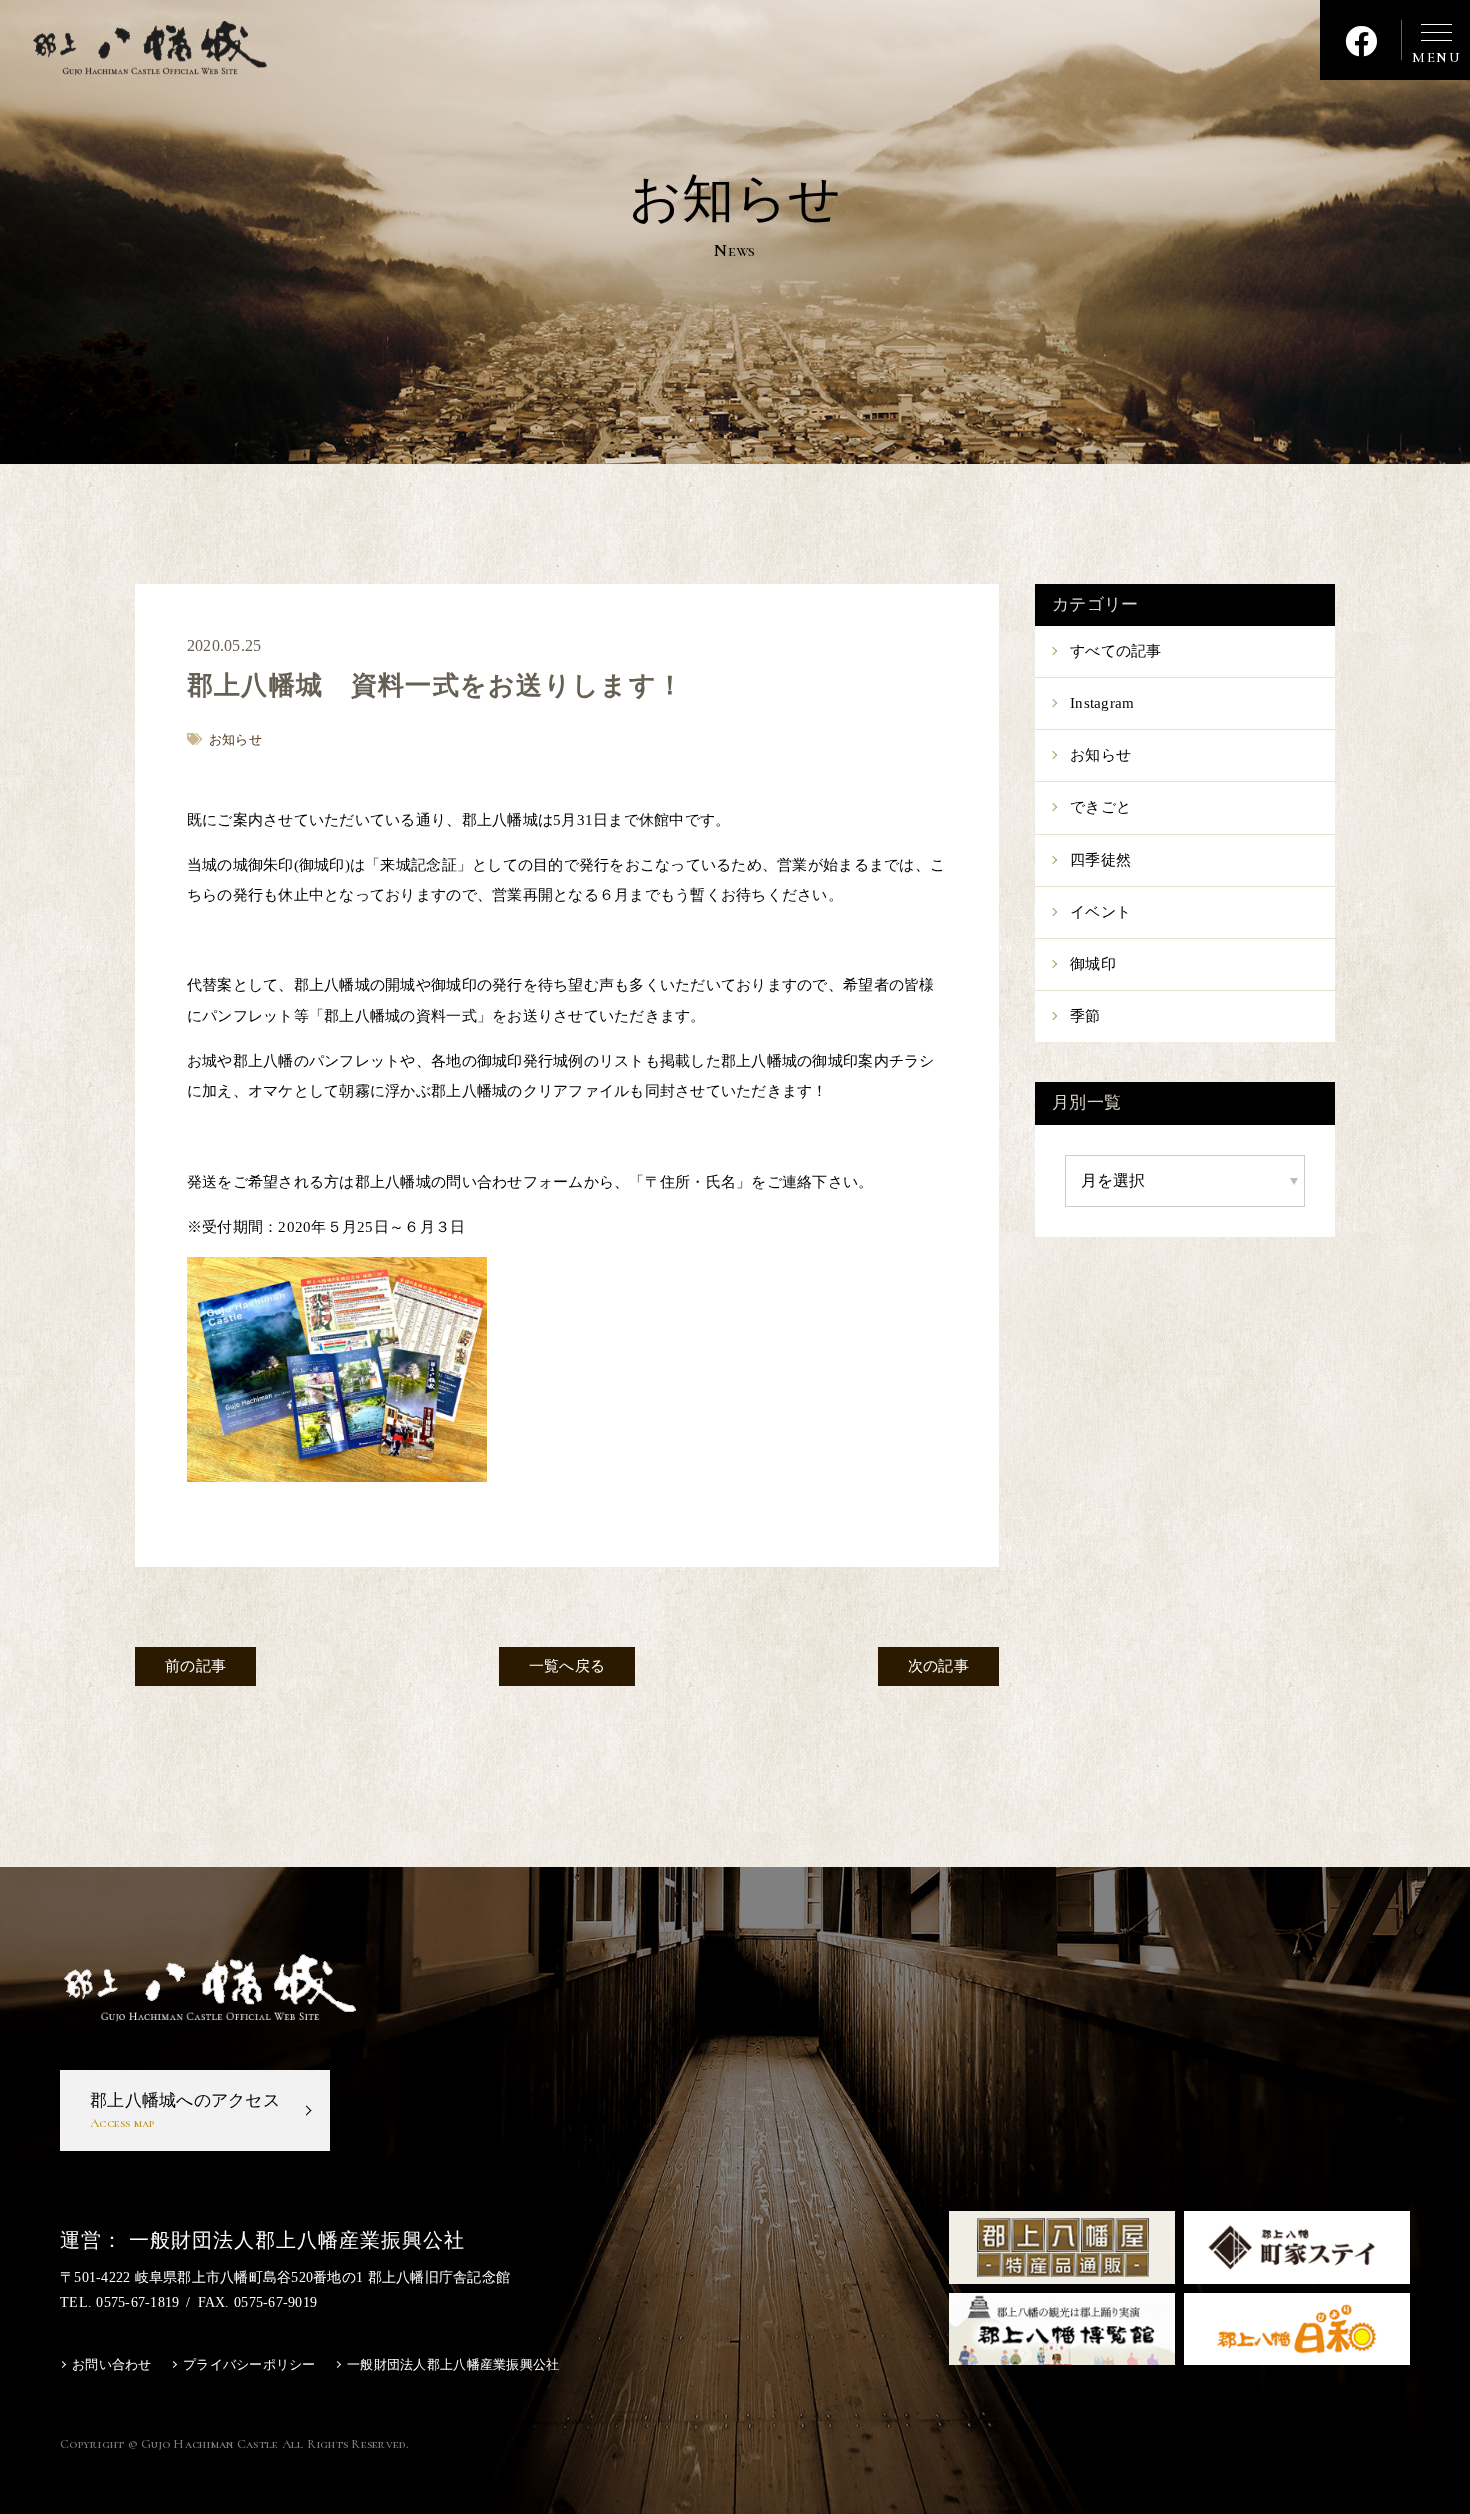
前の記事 (195, 1666)
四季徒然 (1100, 860)
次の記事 (938, 1666)
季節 (1085, 1016)
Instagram (1102, 703)
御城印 (1093, 964)
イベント (1100, 912)
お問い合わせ (112, 2364)
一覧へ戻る (567, 1666)
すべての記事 (1116, 651)
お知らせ (1100, 755)
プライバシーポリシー (249, 2364)
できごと (1100, 807)
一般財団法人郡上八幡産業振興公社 (453, 2364)
